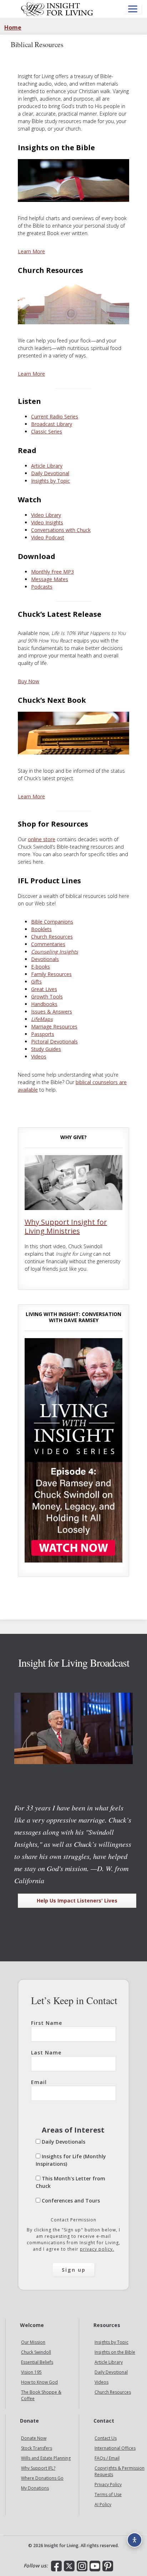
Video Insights (47, 522)
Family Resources (51, 974)
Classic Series (47, 431)
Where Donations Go (42, 2478)
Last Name (46, 2052)
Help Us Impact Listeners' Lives (77, 1901)
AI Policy (103, 2505)
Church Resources (52, 937)
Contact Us (106, 2438)
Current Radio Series (55, 416)
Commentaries (48, 944)
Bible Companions (52, 922)
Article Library (47, 466)
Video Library (46, 515)
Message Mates (50, 579)
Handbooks (44, 1004)
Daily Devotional (50, 473)
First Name (47, 2023)
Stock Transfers (37, 2448)
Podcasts (42, 587)
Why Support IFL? (38, 2468)
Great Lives (44, 989)
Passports (43, 1034)
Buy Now (29, 681)
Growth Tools (47, 997)
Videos (39, 1056)
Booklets (41, 929)
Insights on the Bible (115, 2353)
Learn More (31, 251)
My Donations (35, 2488)
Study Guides (46, 1049)
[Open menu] (133, 9)
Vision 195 (31, 2372)
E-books (40, 967)
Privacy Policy (108, 2485)
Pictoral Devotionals (54, 1041)
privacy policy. (97, 2249)
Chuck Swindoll (36, 2353)
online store (42, 839)
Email (39, 2082)
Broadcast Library (52, 424)
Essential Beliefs (37, 2362)
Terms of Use (108, 2495)
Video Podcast (48, 537)
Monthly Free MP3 (52, 572)
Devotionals (45, 959)
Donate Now (34, 2438)
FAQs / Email (107, 2458)
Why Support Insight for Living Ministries (66, 1226)
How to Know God (39, 2382)
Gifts (36, 982)
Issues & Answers (52, 1012)
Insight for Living (57, 9)
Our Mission (33, 2343)
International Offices (115, 2448)
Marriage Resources (54, 1027)
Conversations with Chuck (61, 530)
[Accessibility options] (135, 2540)
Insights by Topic (50, 481)
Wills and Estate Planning (46, 2458)
